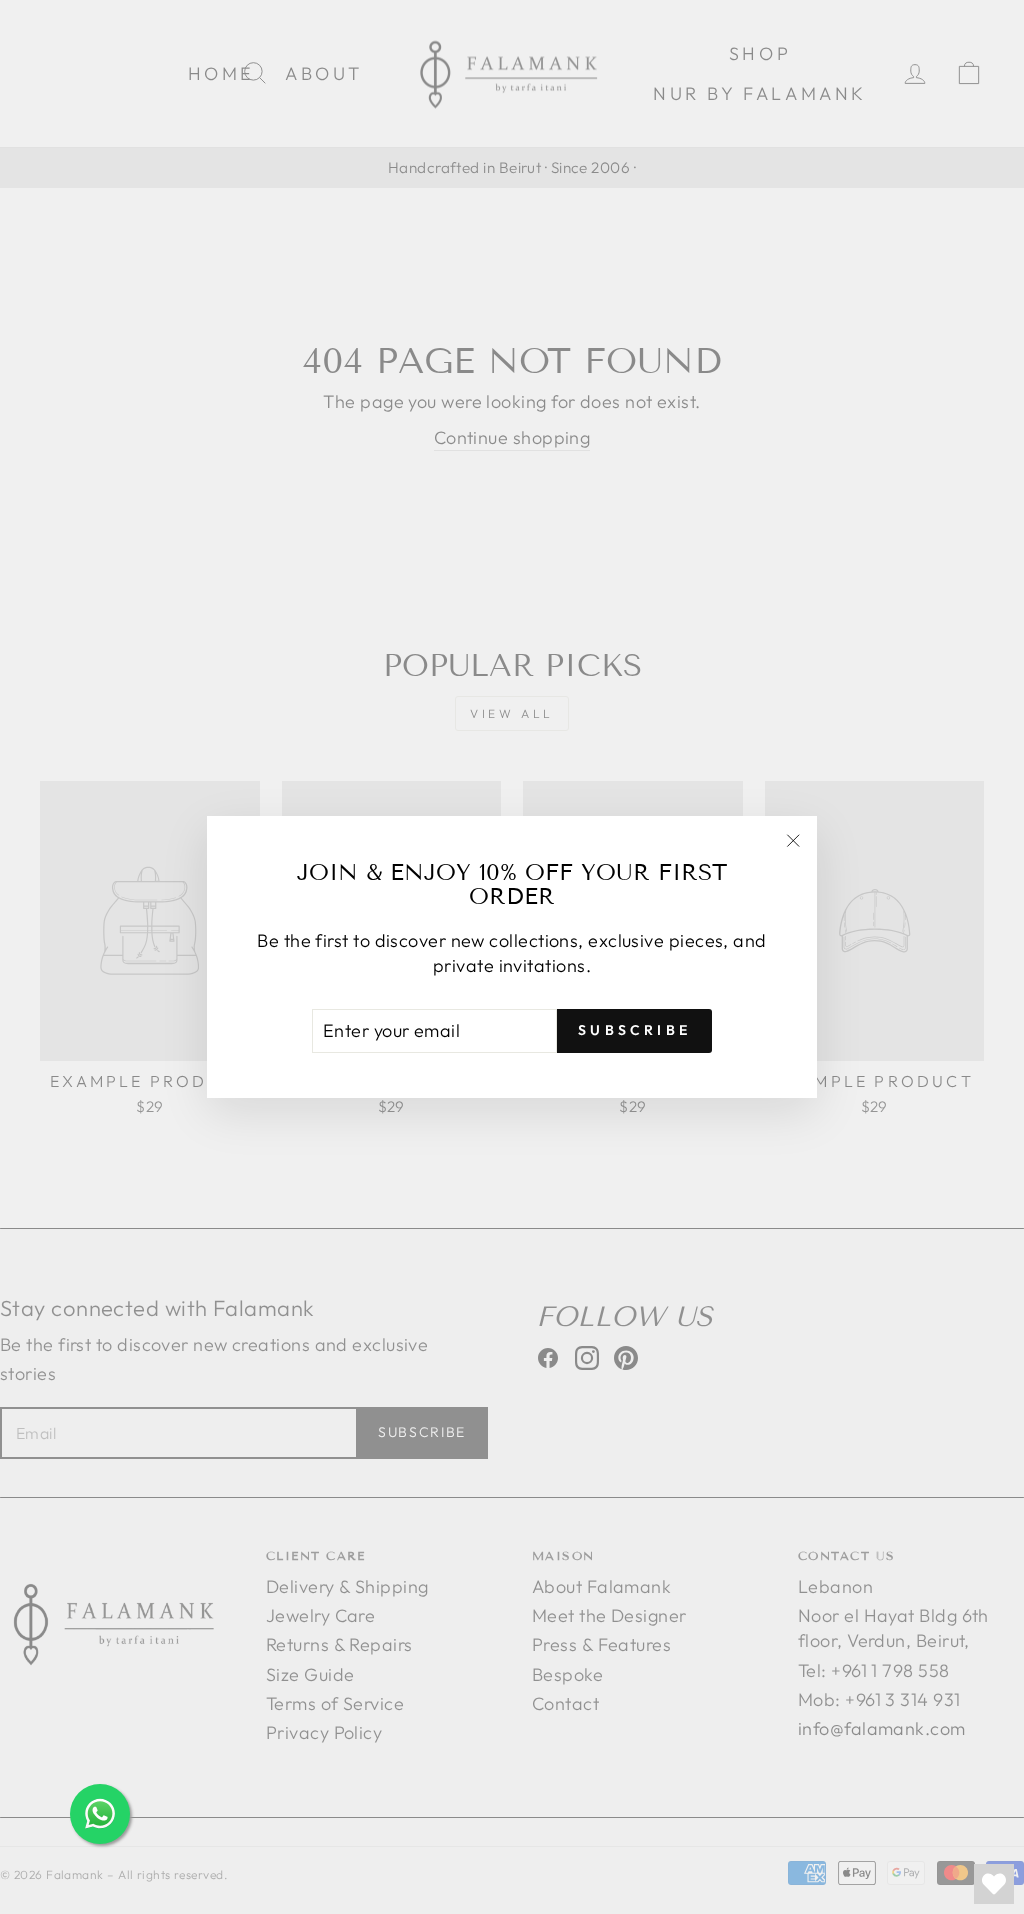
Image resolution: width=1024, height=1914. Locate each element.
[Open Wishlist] (994, 1884)
